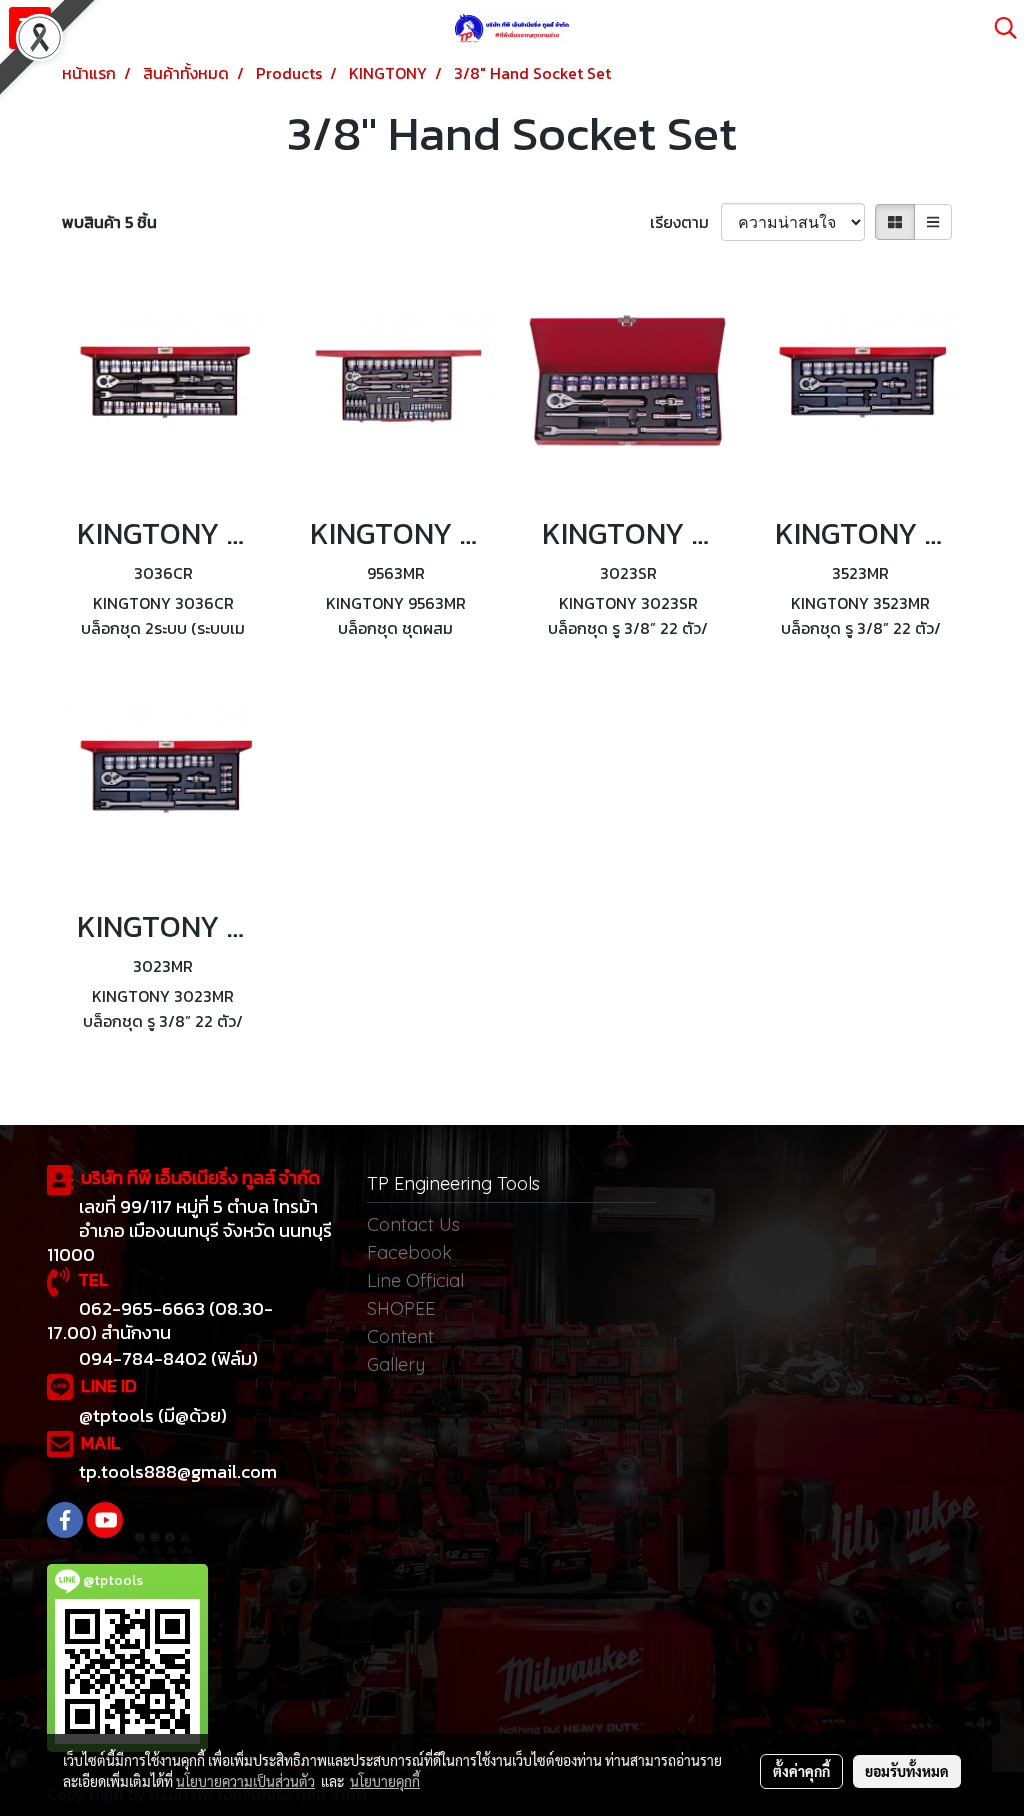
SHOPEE (401, 1308)
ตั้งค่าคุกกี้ (801, 1771)
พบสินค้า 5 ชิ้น (109, 222)
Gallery (396, 1364)
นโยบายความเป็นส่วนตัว (245, 1781)
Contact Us (413, 1224)
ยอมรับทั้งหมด (907, 1771)
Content (400, 1336)
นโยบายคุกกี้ (385, 1781)
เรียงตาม (685, 222)
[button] (999, 28)
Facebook (409, 1252)
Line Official (415, 1280)
